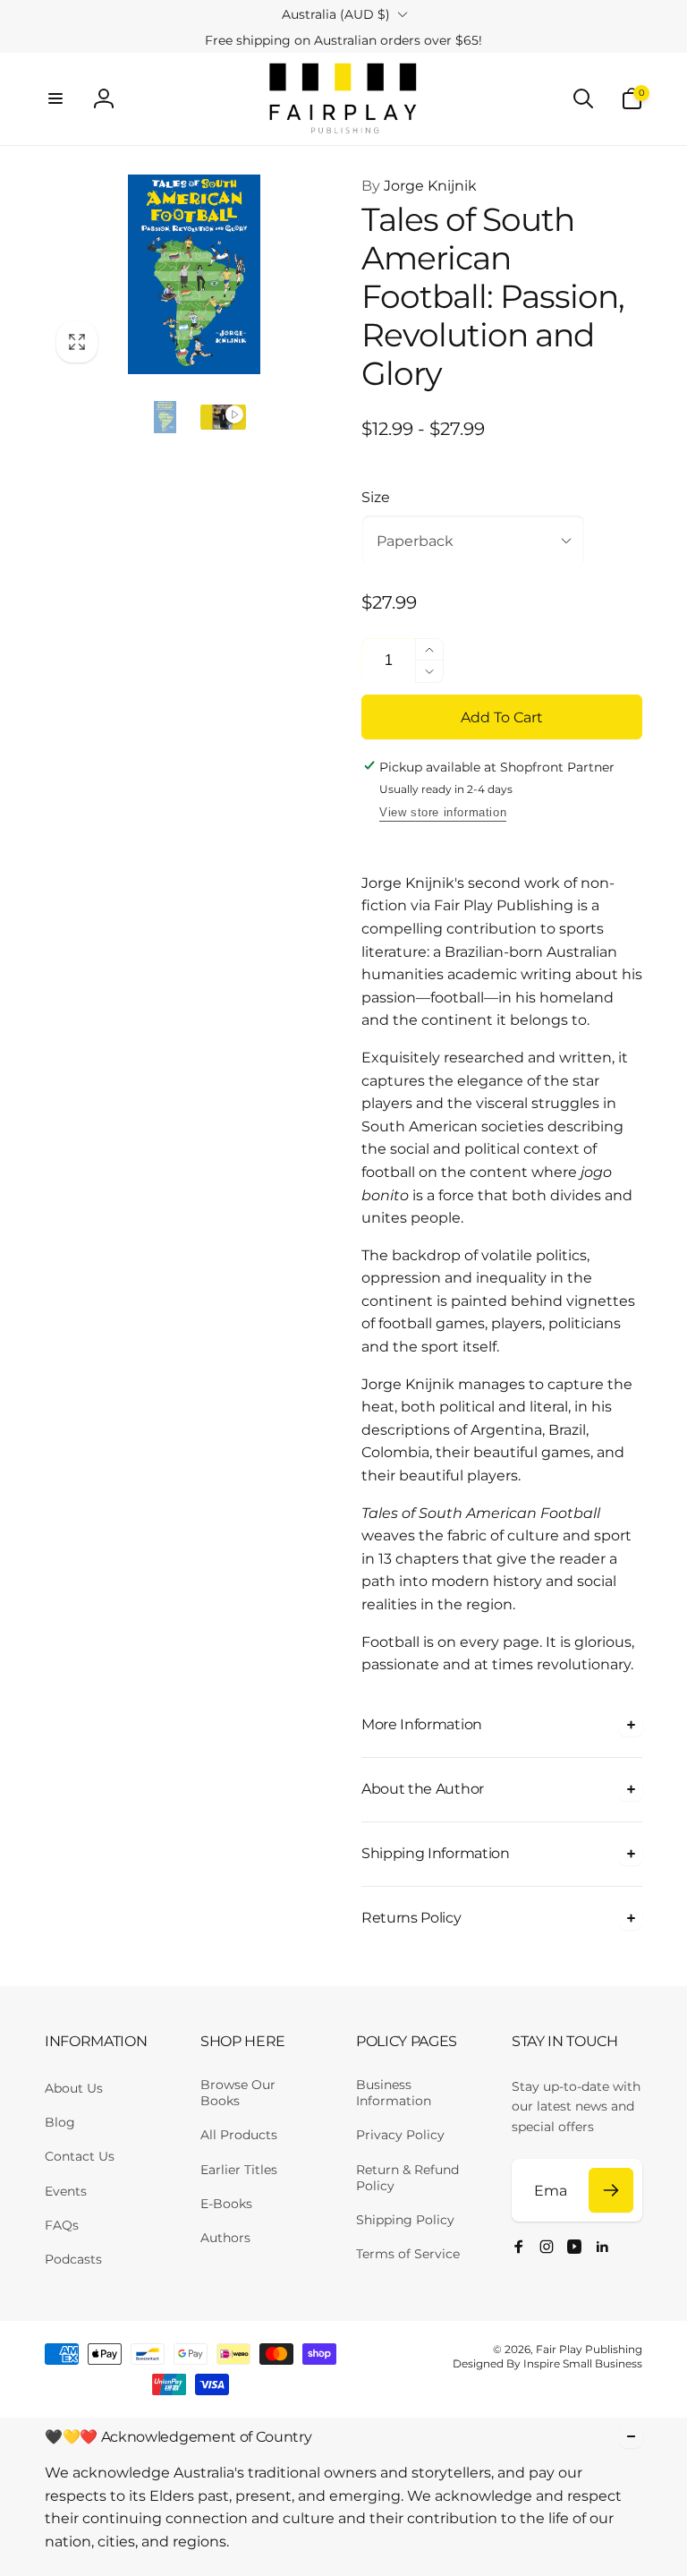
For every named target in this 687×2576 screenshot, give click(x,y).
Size (376, 497)
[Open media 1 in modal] (194, 274)
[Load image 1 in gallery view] (165, 418)
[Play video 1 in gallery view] (223, 418)
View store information (443, 812)
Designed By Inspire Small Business (547, 2363)
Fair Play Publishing (589, 2349)
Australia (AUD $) (336, 14)
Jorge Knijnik (419, 186)
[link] (343, 40)
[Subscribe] (611, 2190)
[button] (55, 98)
